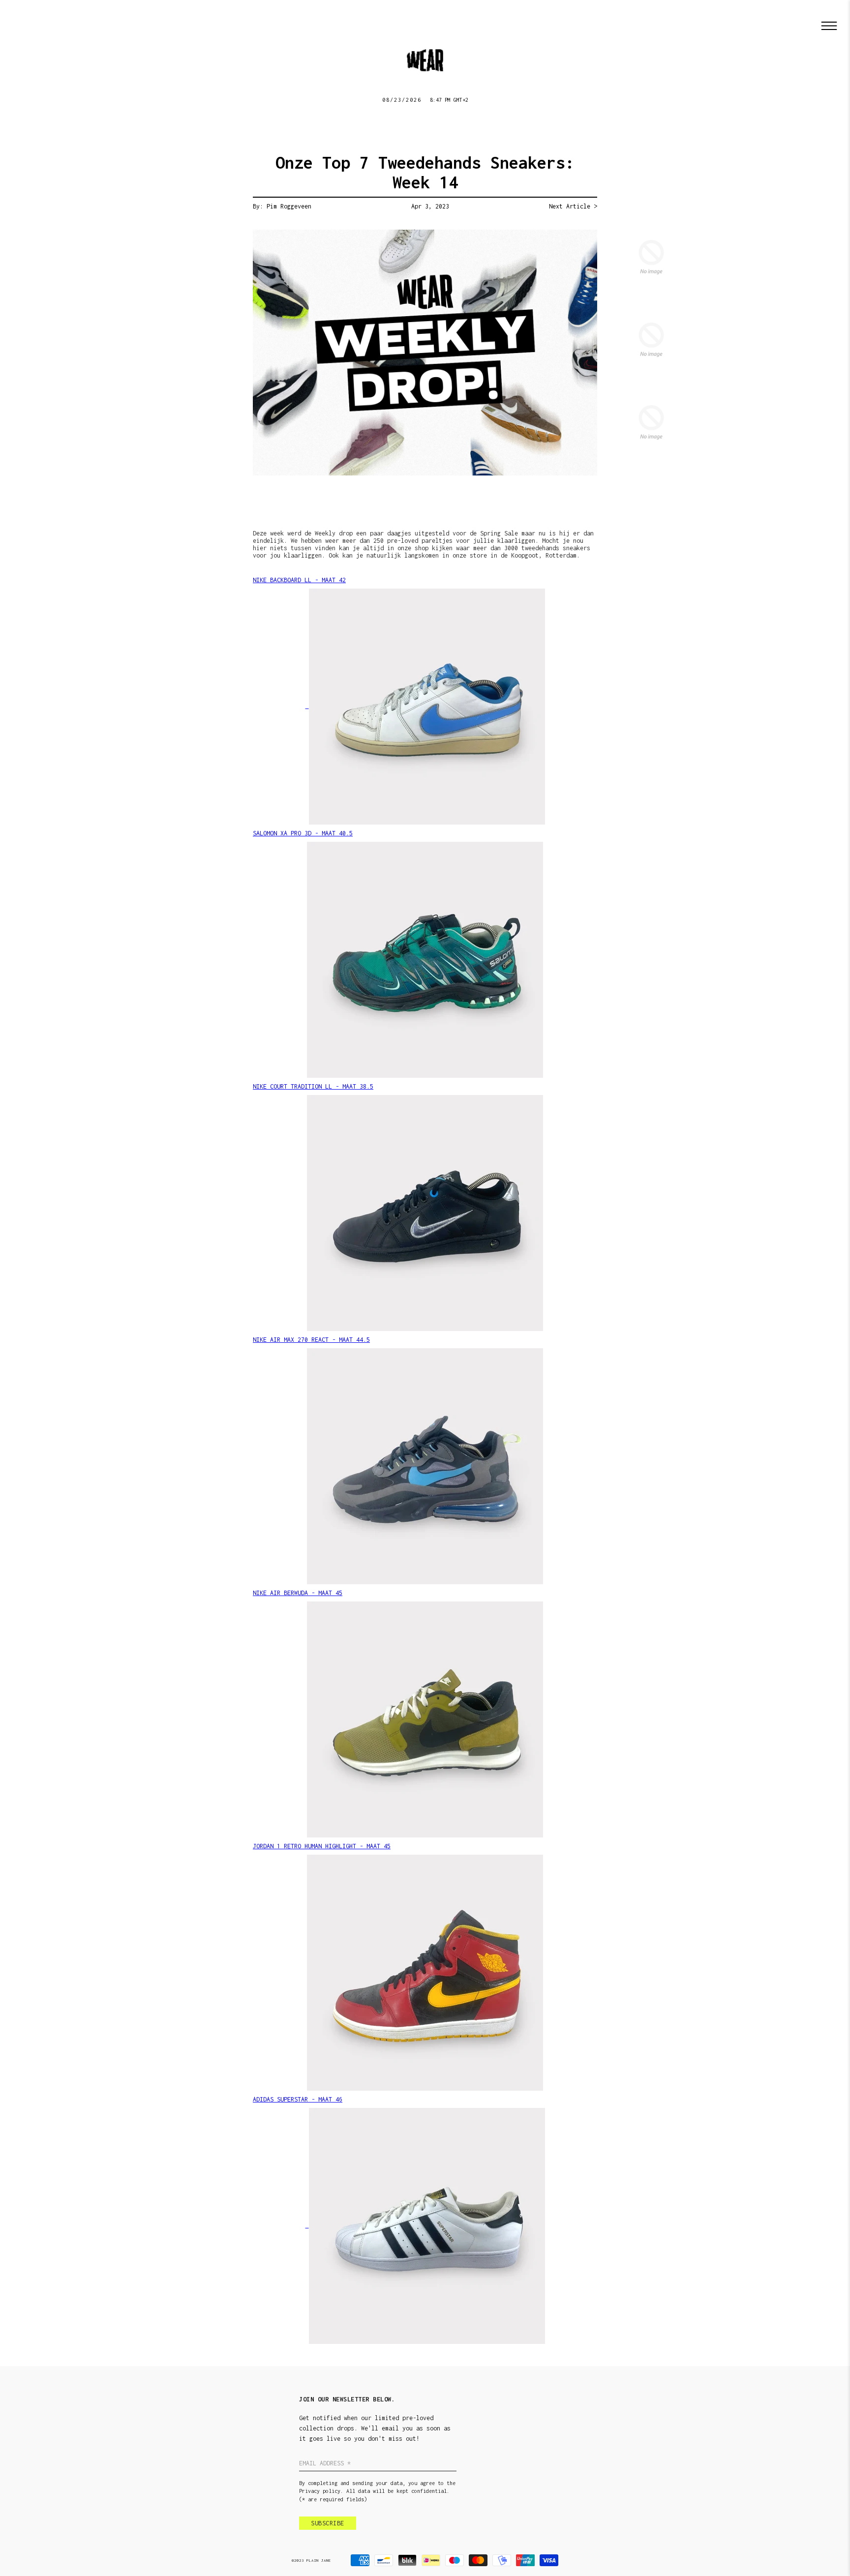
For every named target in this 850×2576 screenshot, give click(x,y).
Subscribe (328, 2523)
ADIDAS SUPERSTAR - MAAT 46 (298, 2099)
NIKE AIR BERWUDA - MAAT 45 (298, 1593)
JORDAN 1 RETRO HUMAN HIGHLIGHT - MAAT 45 (322, 1846)
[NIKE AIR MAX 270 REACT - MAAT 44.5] (425, 1466)
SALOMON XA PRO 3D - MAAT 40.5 (303, 833)
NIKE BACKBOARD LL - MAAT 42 (299, 580)
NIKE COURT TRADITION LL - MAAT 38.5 (313, 1086)
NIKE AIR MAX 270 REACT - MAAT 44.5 (311, 1340)
